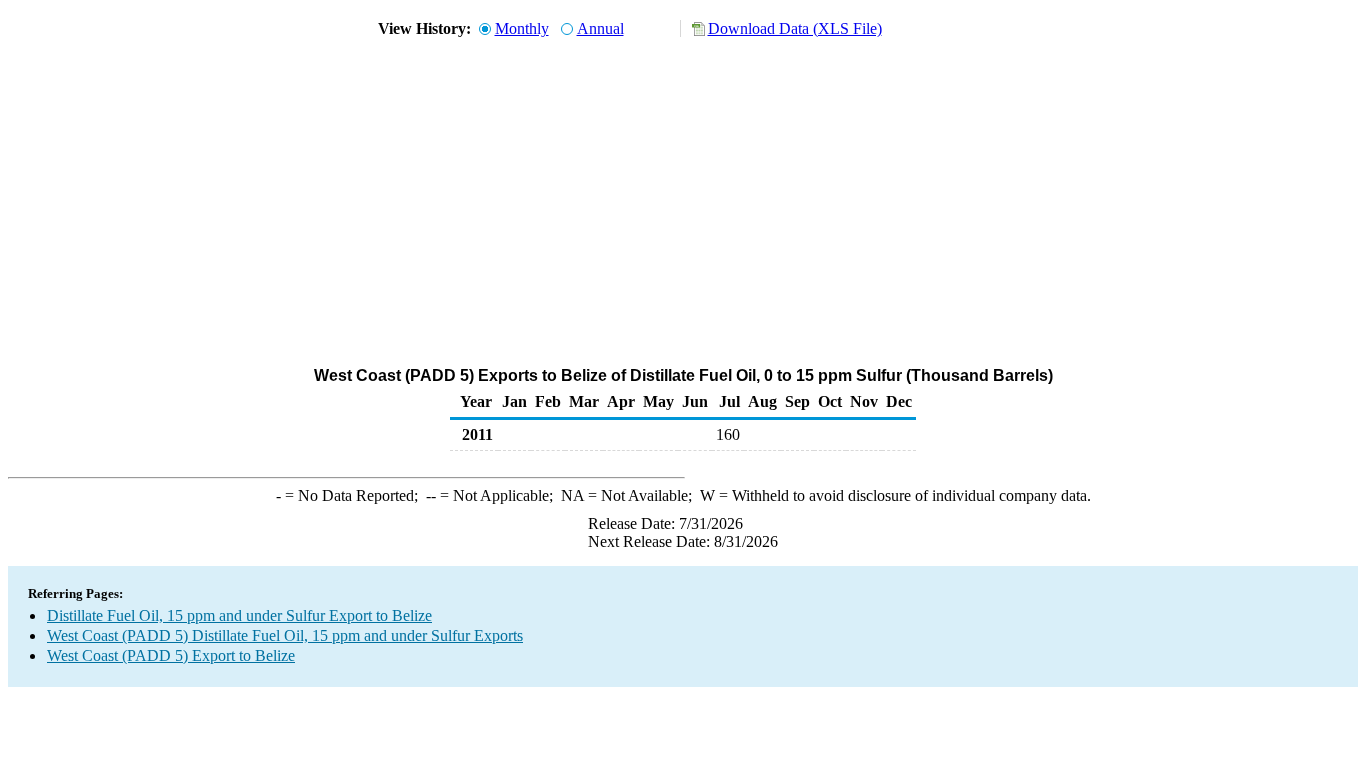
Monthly (522, 28)
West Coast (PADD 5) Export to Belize (171, 655)
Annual (600, 28)
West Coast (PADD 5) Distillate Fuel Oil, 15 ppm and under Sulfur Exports (285, 635)
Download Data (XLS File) (795, 28)
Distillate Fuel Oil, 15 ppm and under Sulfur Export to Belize (239, 615)
